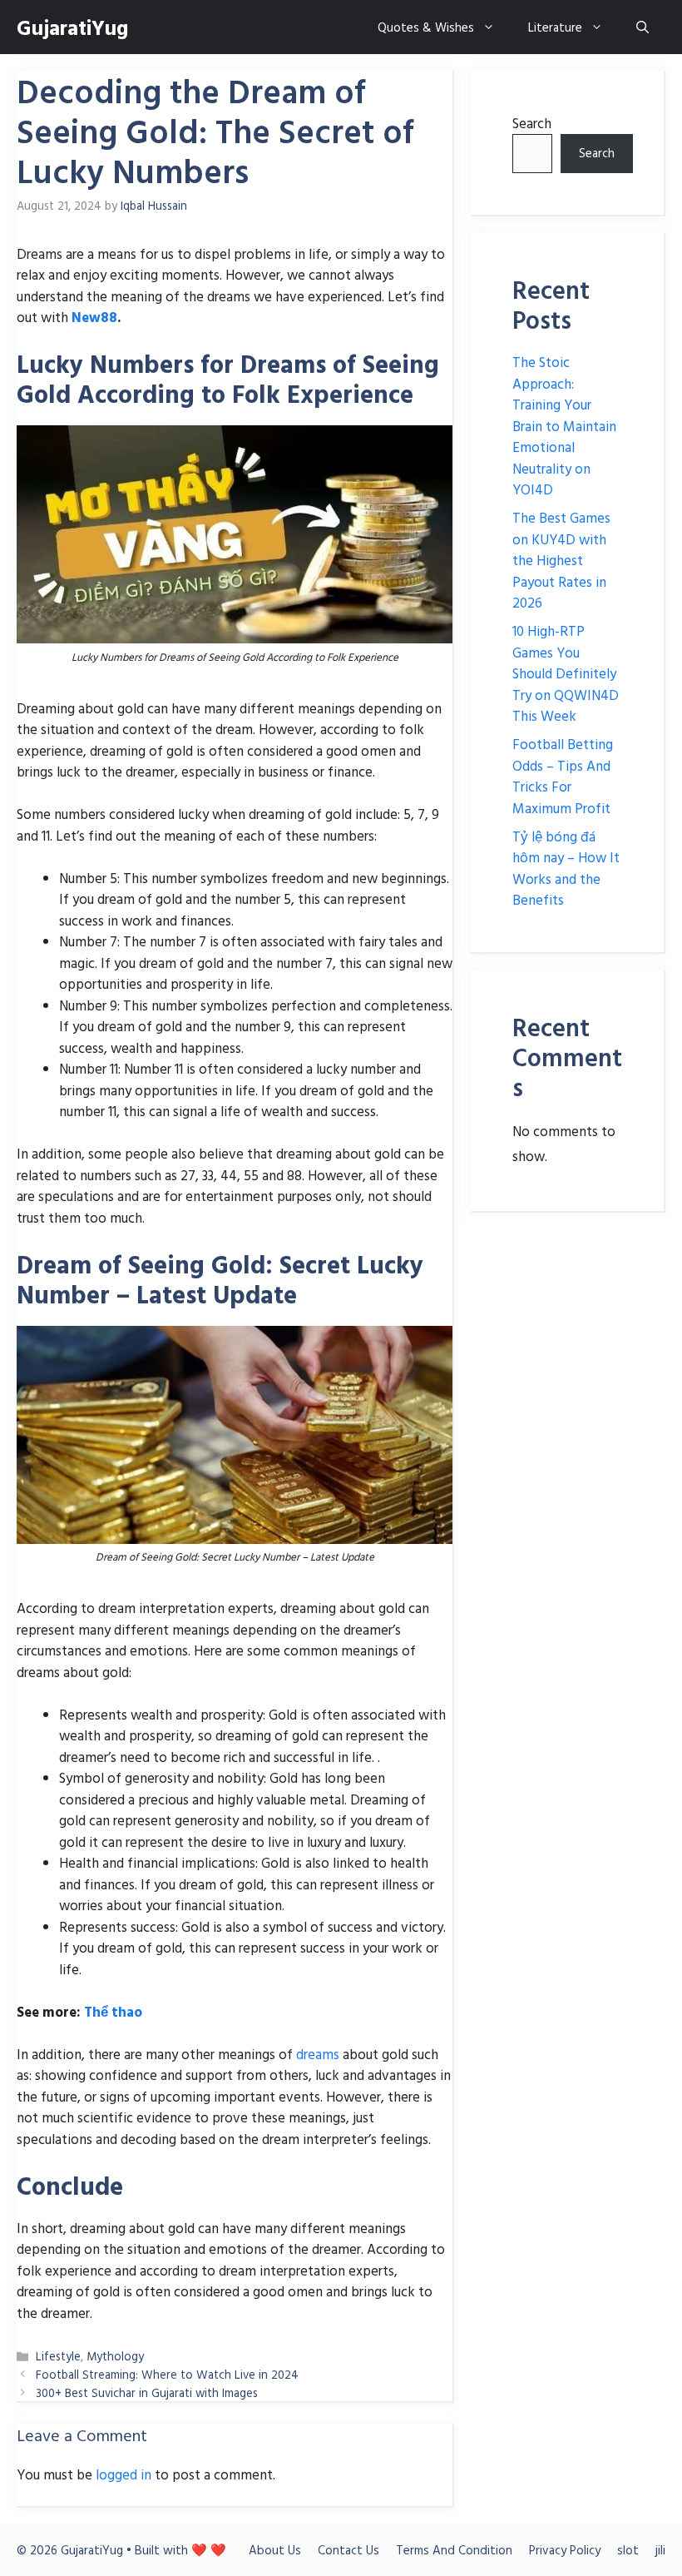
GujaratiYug (72, 27)
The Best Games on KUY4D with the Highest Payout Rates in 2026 (561, 560)
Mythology (115, 2356)
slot (628, 2550)
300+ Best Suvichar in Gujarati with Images (147, 2392)
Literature (555, 27)
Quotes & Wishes (426, 27)
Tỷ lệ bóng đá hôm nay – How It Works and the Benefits (566, 868)
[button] (642, 27)
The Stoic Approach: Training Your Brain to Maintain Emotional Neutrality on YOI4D (564, 425)
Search (532, 123)
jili (660, 2550)
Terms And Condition (454, 2550)
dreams (318, 2054)
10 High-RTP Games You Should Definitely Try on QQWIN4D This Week (566, 673)
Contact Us (348, 2550)
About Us (275, 2550)
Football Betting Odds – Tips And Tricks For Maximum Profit (563, 776)
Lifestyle (58, 2356)
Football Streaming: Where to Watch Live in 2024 (167, 2374)
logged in (124, 2474)
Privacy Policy (565, 2550)
